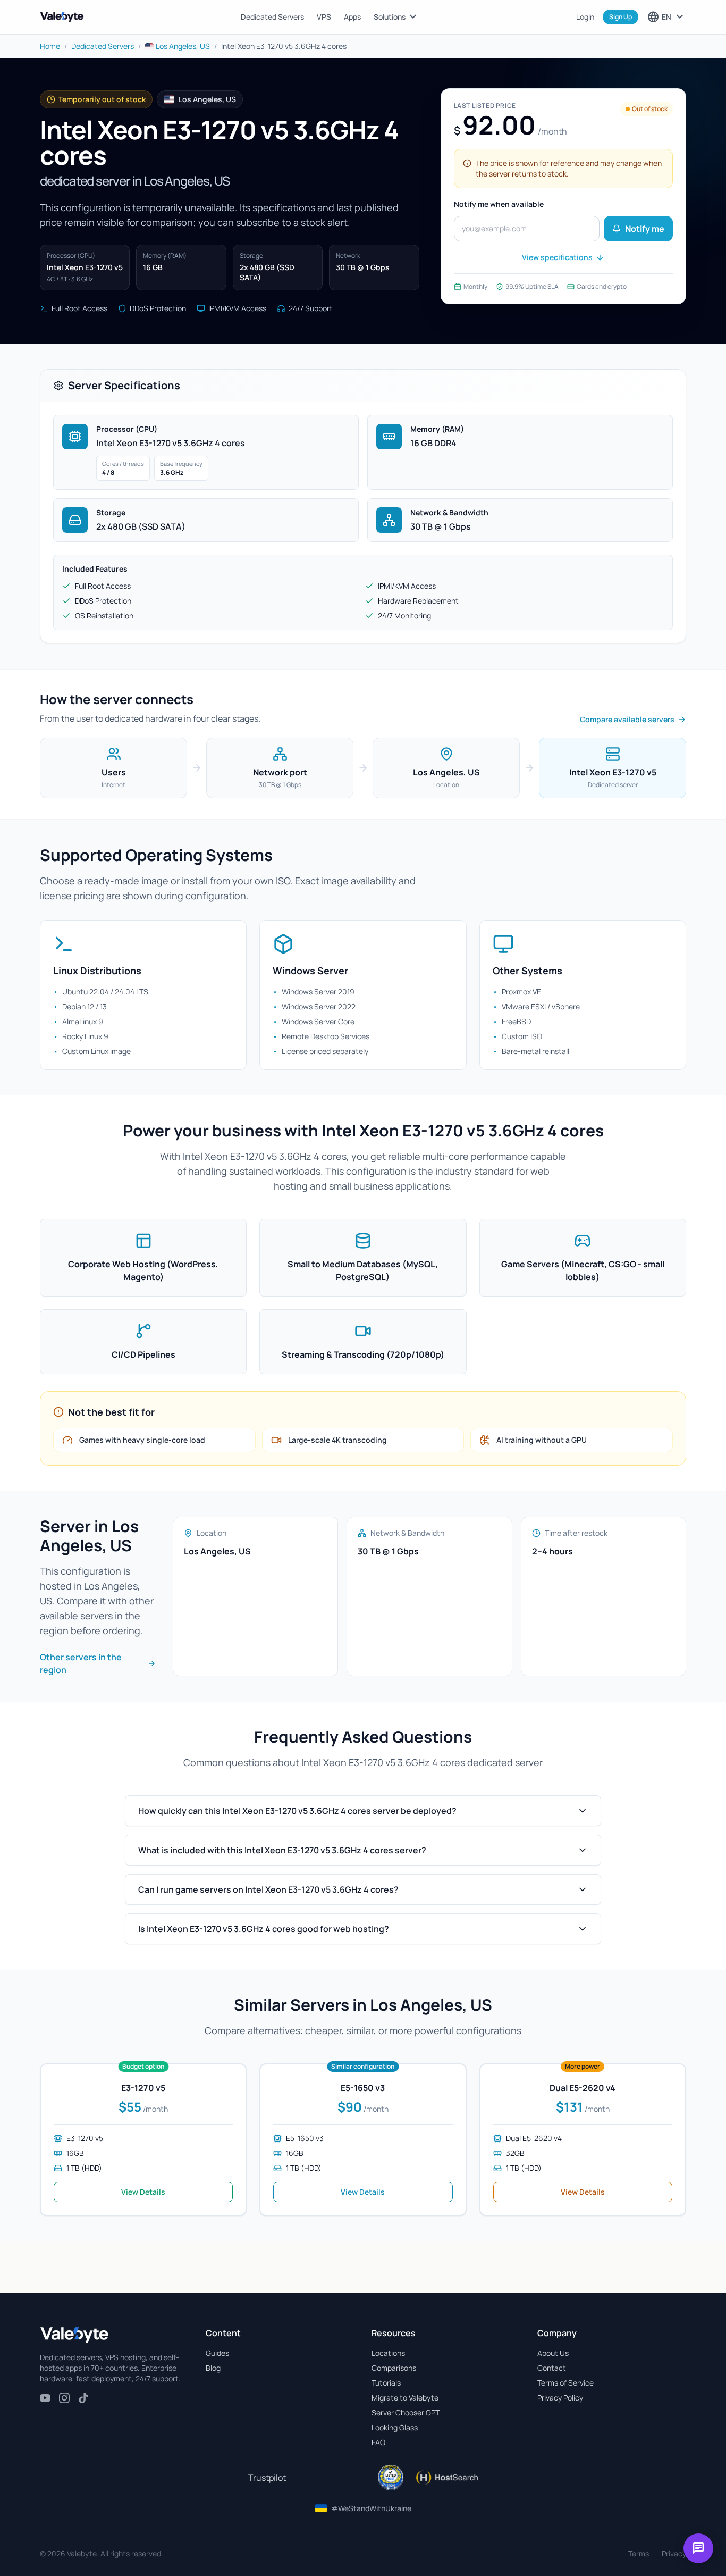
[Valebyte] (74, 2335)
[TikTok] (83, 2398)
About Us (553, 2353)
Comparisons (394, 2368)
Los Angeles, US (183, 46)
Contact (552, 2368)
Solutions (396, 17)
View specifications (557, 257)
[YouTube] (45, 2398)
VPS (324, 17)
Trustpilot (267, 2478)
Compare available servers (627, 719)
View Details (143, 2192)
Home (50, 46)
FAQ (378, 2442)
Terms (639, 2553)
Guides (217, 2353)
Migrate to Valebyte (405, 2398)
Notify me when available (499, 204)
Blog (213, 2368)
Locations (388, 2353)
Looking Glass (395, 2427)
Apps (352, 17)
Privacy (674, 2553)
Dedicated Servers (272, 17)
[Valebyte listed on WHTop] (391, 2478)
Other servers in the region (81, 1663)
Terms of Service (565, 2383)
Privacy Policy (560, 2398)
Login (585, 17)
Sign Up (621, 17)
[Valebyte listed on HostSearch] (447, 2478)
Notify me (645, 229)
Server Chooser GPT (406, 2412)
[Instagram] (64, 2398)
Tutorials (386, 2383)
